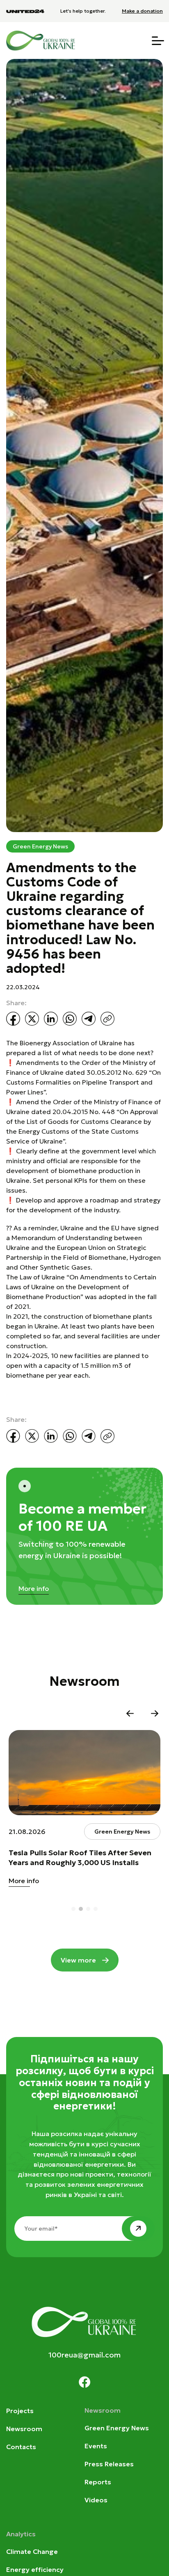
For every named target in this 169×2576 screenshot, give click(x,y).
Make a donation (142, 11)
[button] (130, 1714)
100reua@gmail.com (84, 2355)
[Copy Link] (107, 1019)
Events (96, 2446)
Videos (96, 2500)
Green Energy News (40, 846)
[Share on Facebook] (13, 1019)
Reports (98, 2482)
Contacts (21, 2447)
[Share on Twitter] (32, 1019)
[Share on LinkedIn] (51, 1019)
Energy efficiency (35, 2569)
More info (34, 1588)
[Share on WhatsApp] (70, 1019)
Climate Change (32, 2551)
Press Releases (109, 2464)
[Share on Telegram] (89, 1019)
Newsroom (24, 2429)
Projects (20, 2411)
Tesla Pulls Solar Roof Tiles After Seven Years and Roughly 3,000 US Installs (80, 1858)
